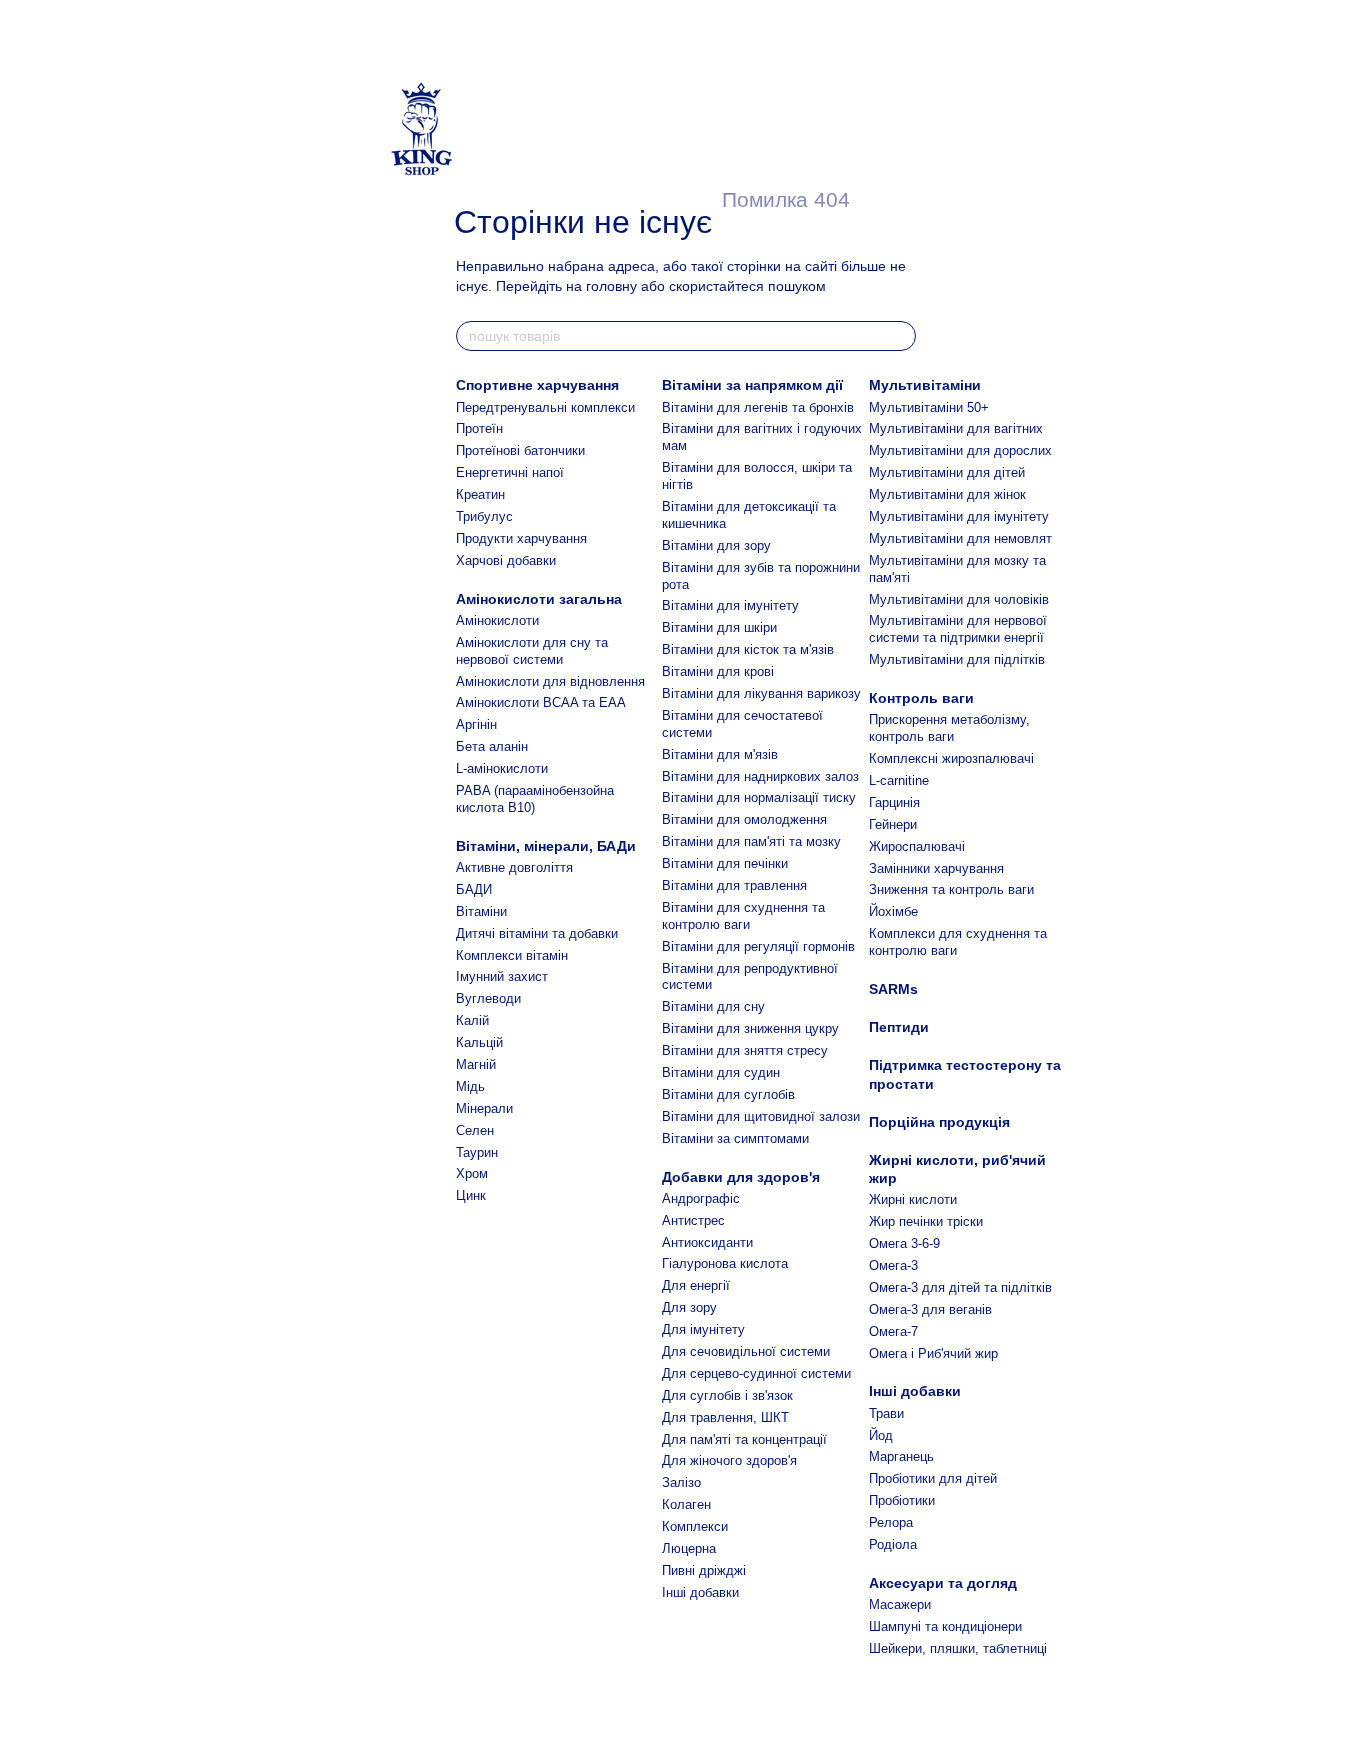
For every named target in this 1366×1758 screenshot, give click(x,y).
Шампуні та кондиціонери (945, 1626)
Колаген (686, 1504)
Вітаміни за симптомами (735, 1138)
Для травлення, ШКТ (725, 1417)
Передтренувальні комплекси (545, 407)
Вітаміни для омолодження (744, 819)
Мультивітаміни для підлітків (957, 659)
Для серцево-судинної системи (756, 1373)
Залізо (681, 1482)
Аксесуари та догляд (943, 1583)
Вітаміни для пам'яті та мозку (751, 841)
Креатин (480, 494)
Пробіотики (902, 1500)
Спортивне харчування (537, 385)
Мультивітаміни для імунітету (959, 516)
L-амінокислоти (502, 768)
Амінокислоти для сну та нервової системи (532, 651)
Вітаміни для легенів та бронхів (758, 407)
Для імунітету (703, 1329)
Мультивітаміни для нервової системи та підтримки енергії (958, 629)
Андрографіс (701, 1198)
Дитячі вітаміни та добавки (537, 933)
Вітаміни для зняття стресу (745, 1050)
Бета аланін (492, 746)
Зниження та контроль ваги (951, 889)
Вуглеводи (488, 998)
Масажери (900, 1604)
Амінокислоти (497, 620)
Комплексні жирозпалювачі (951, 758)
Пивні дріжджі (704, 1570)
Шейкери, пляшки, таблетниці (958, 1648)
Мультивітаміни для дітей (947, 472)
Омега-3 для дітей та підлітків (960, 1287)
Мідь (470, 1086)
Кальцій (479, 1042)
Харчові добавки (506, 560)
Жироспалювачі (917, 846)
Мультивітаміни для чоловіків (959, 599)
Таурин (477, 1152)
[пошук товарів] (900, 336)
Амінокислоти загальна (539, 599)
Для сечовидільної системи (746, 1351)
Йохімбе (893, 911)
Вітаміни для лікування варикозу (761, 693)
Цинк (471, 1195)
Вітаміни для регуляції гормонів (758, 946)
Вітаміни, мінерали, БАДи (546, 846)
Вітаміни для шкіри (719, 627)
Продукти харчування (521, 538)
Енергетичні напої (510, 472)
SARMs (893, 989)
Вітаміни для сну (713, 1006)
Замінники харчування (936, 868)
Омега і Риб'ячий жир (933, 1353)
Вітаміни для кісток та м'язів (748, 649)
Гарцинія (894, 802)
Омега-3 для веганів (930, 1309)
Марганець (901, 1456)
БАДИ (474, 889)
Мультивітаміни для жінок (947, 494)
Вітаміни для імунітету (730, 605)
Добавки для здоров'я (741, 1177)
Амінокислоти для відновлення (550, 681)
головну (611, 286)
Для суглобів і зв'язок (727, 1395)
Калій (472, 1020)
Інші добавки (700, 1592)
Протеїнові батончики (520, 450)
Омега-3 (893, 1265)
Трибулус (484, 516)
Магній (476, 1064)
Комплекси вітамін (512, 955)
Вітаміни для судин (721, 1072)
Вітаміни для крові (718, 671)
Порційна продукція (939, 1122)
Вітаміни (481, 911)
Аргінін (476, 724)
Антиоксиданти (707, 1242)
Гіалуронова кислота (725, 1263)
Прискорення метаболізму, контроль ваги (949, 728)
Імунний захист (502, 976)
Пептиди (899, 1027)
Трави (886, 1413)
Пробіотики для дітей (933, 1478)
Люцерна (689, 1548)
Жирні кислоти (913, 1199)
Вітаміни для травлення (734, 885)
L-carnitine (899, 780)
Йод (881, 1435)
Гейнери (893, 824)
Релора (891, 1522)
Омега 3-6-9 (904, 1243)
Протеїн (479, 428)
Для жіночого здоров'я (729, 1460)
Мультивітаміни (925, 385)
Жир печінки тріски (926, 1221)
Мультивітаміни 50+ (929, 407)
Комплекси (695, 1526)
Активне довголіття (514, 867)
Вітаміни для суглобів (728, 1094)
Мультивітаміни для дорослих (960, 450)
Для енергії (696, 1285)
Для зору (689, 1307)
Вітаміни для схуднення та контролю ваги (743, 916)
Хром (472, 1173)
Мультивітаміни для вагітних (956, 428)
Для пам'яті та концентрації (744, 1439)
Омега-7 (893, 1331)
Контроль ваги (921, 698)
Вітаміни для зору (716, 545)
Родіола (893, 1544)
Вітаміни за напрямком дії (752, 385)
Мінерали (484, 1108)
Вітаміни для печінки (725, 863)
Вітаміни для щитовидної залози (761, 1116)
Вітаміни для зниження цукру (750, 1028)
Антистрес (693, 1220)
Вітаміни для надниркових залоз (760, 776)
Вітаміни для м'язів (720, 754)
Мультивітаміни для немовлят (960, 538)
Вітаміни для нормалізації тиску (759, 797)
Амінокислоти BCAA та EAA (541, 702)
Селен (475, 1130)
